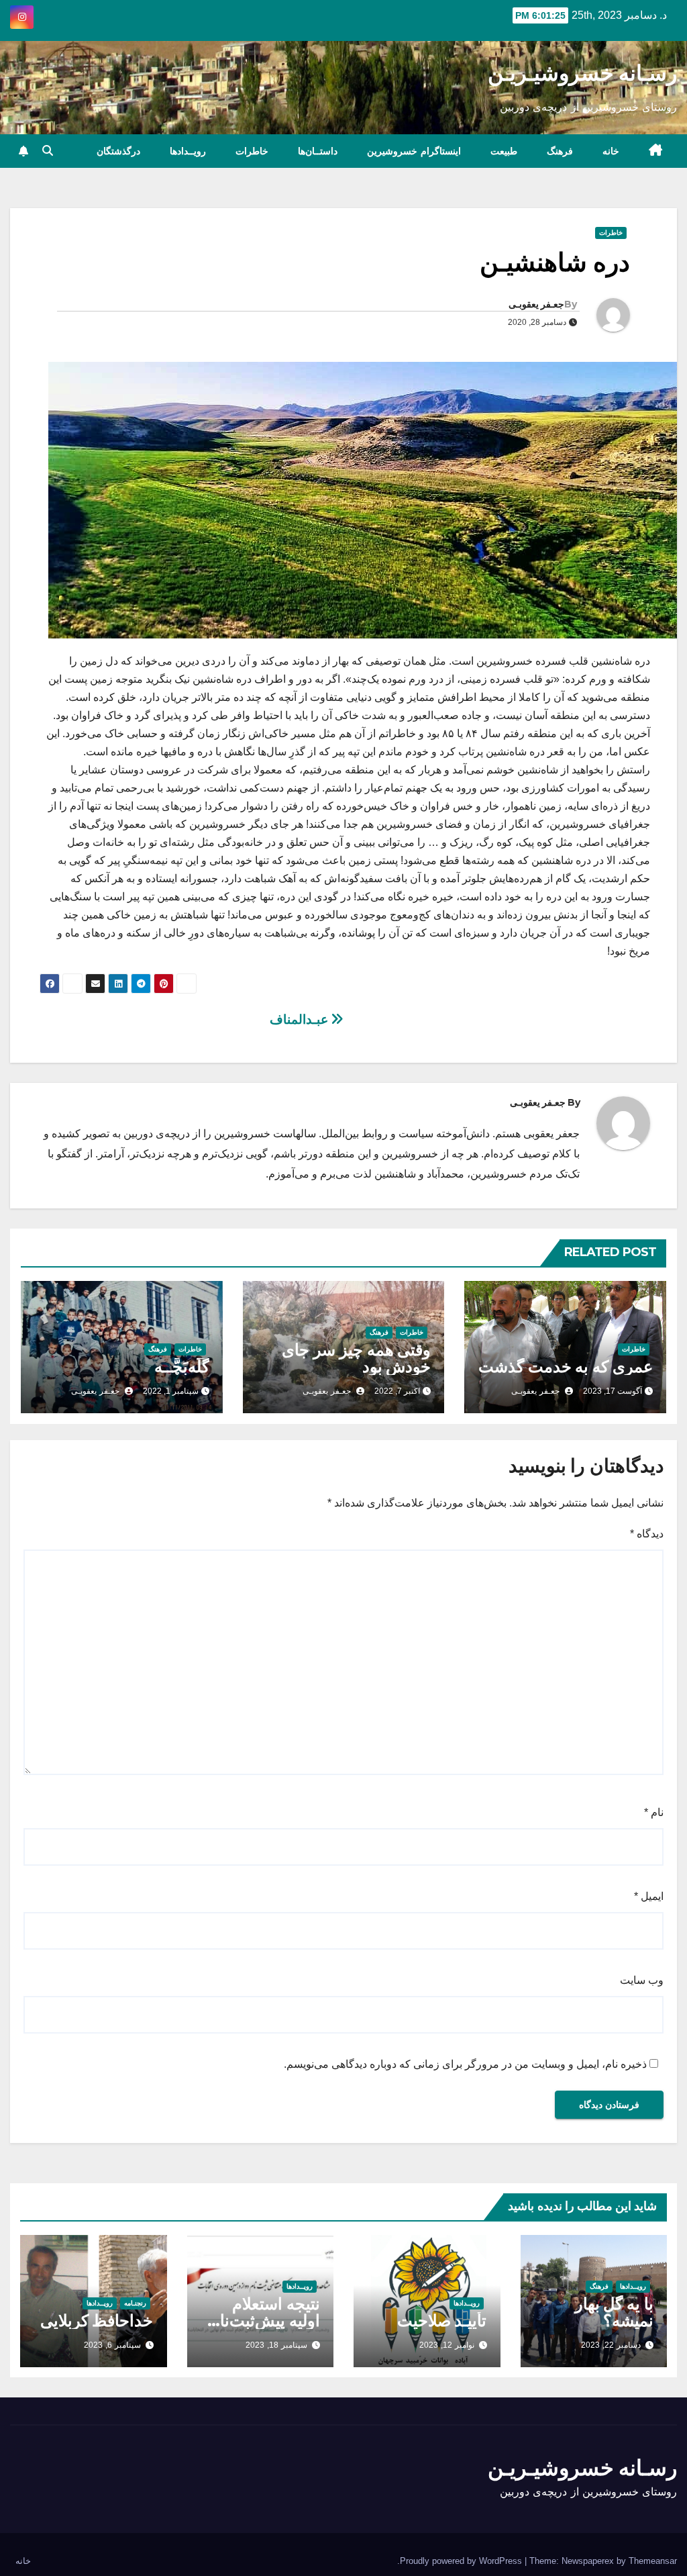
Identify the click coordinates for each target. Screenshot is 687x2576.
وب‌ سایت (642, 1980)
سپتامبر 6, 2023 (112, 2345)
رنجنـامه (135, 2303)
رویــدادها (188, 151)
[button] (48, 151)
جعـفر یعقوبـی (536, 304)
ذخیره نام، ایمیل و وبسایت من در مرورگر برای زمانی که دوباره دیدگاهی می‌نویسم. (465, 2064)
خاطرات (252, 151)
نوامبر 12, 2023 (447, 2345)
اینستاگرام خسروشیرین (414, 151)
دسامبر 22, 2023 (611, 2345)
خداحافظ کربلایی (97, 2321)
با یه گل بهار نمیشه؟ (614, 2312)
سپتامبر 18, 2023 (276, 2345)
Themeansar (653, 2561)
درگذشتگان (118, 151)
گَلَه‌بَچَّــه (182, 1367)
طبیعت (504, 151)
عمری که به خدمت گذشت (566, 1367)
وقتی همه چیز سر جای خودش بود (356, 1358)
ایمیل (649, 1896)
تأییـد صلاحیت (442, 2321)
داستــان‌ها (318, 151)
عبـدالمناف (301, 1019)
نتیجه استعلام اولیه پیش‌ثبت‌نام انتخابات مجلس (265, 2321)
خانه (611, 151)
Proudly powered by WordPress (462, 2561)
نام (654, 1812)
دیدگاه (647, 1534)
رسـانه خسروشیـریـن (582, 73)
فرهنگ (560, 151)
